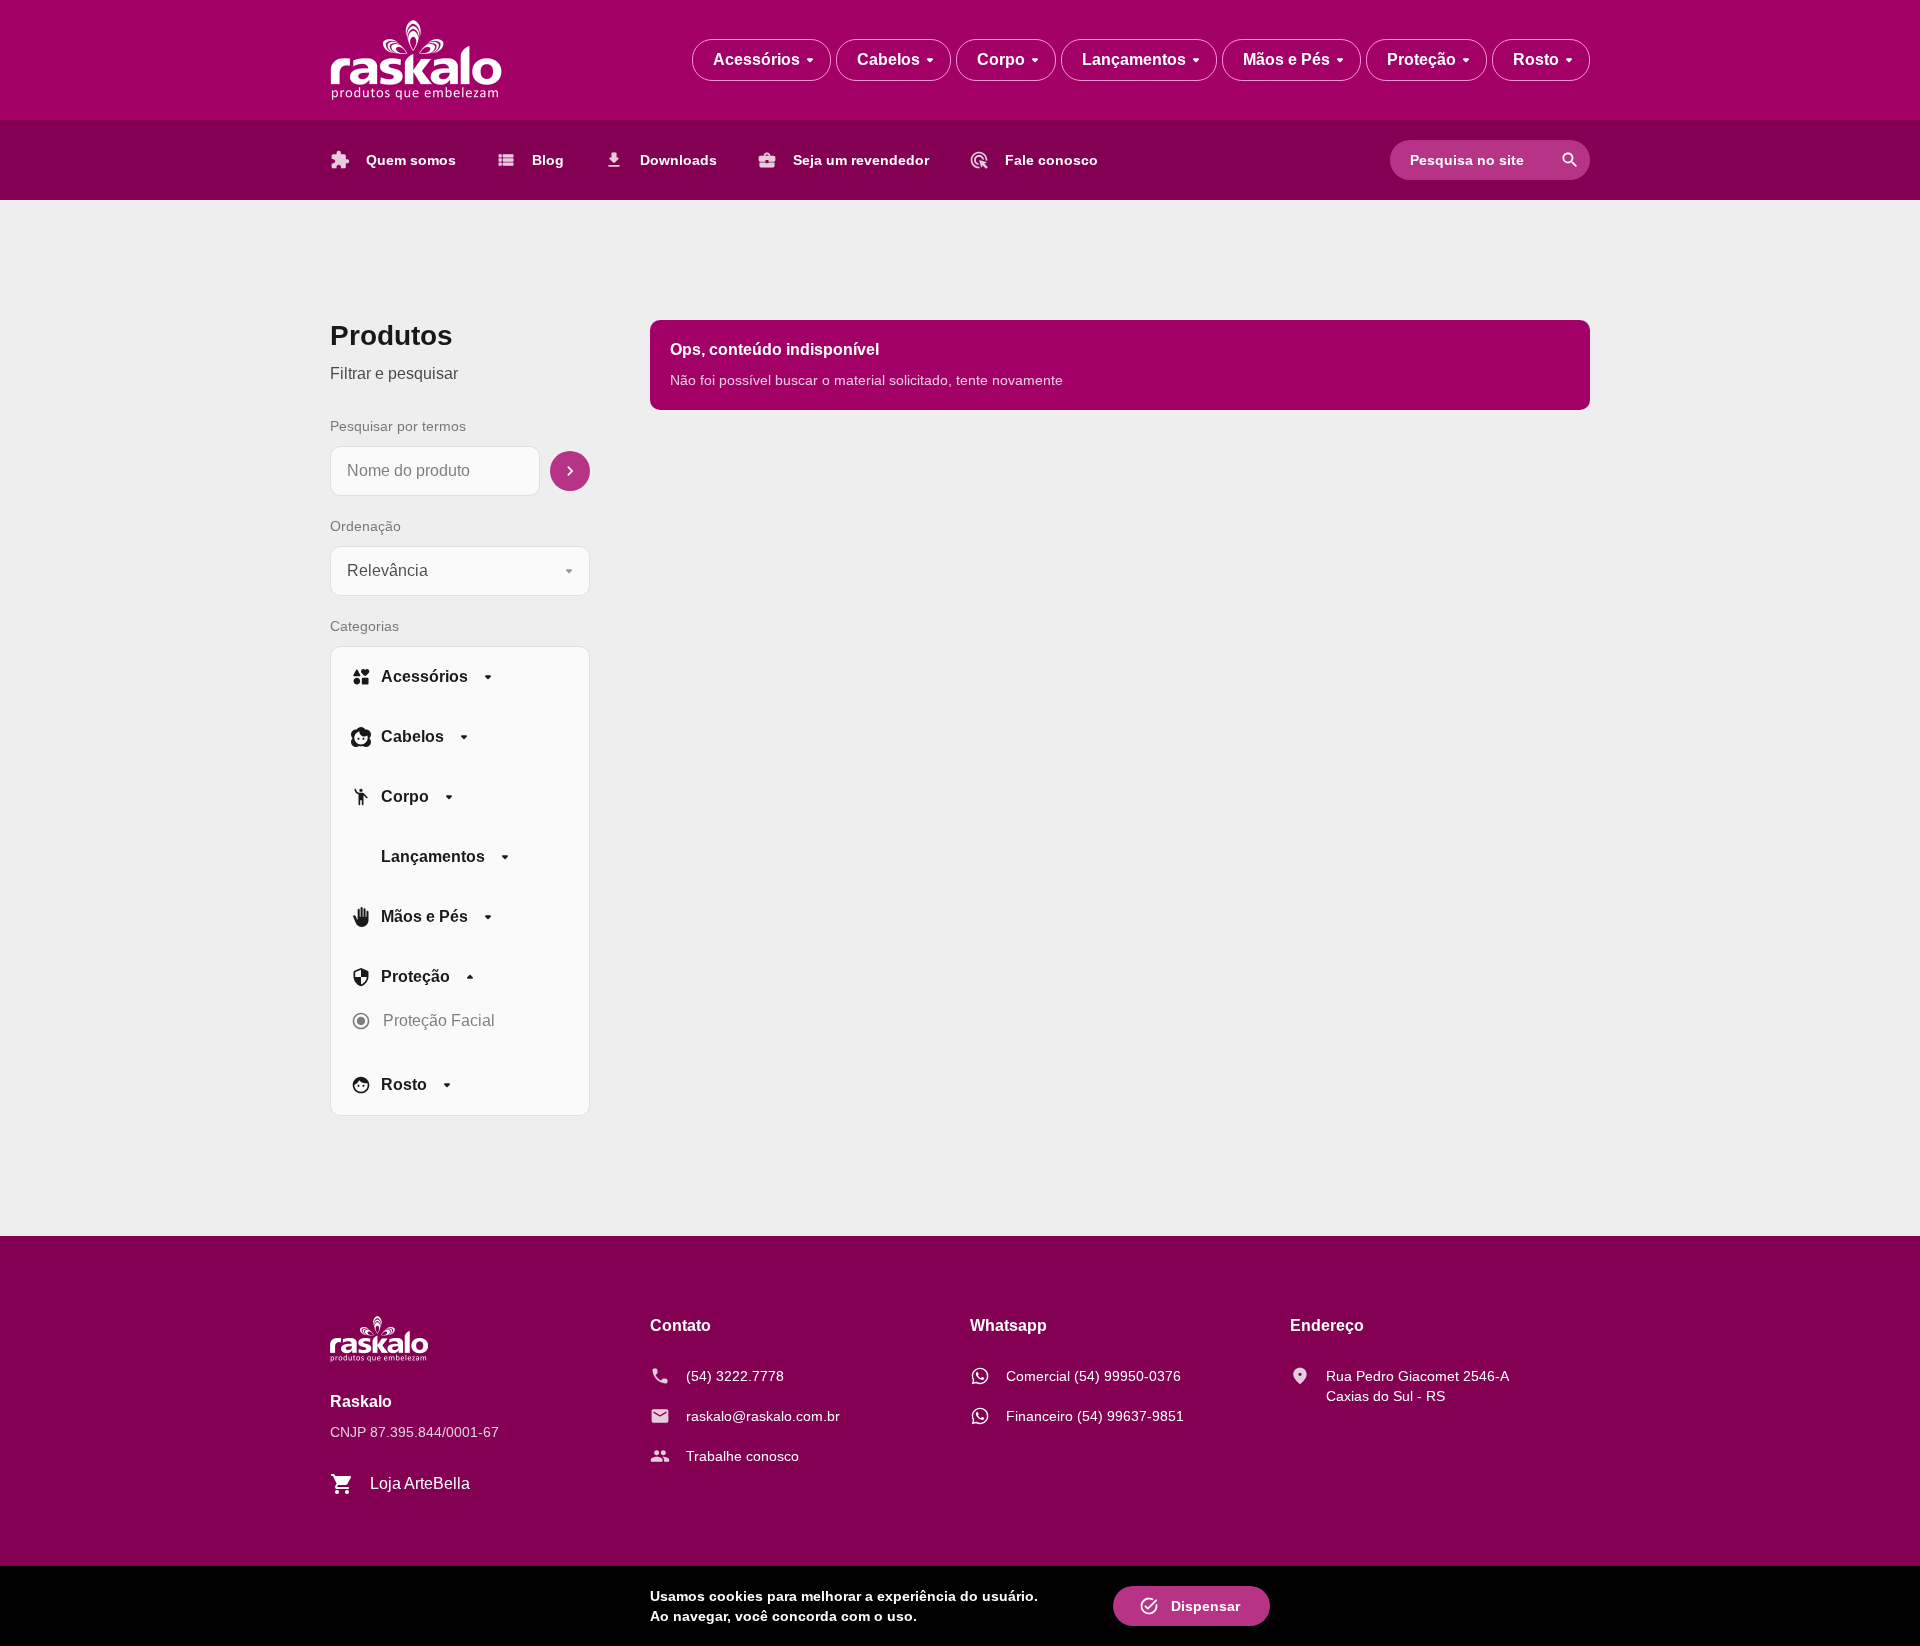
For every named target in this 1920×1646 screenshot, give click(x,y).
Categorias (364, 626)
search (1570, 160)
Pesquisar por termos (398, 426)
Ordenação (365, 526)
